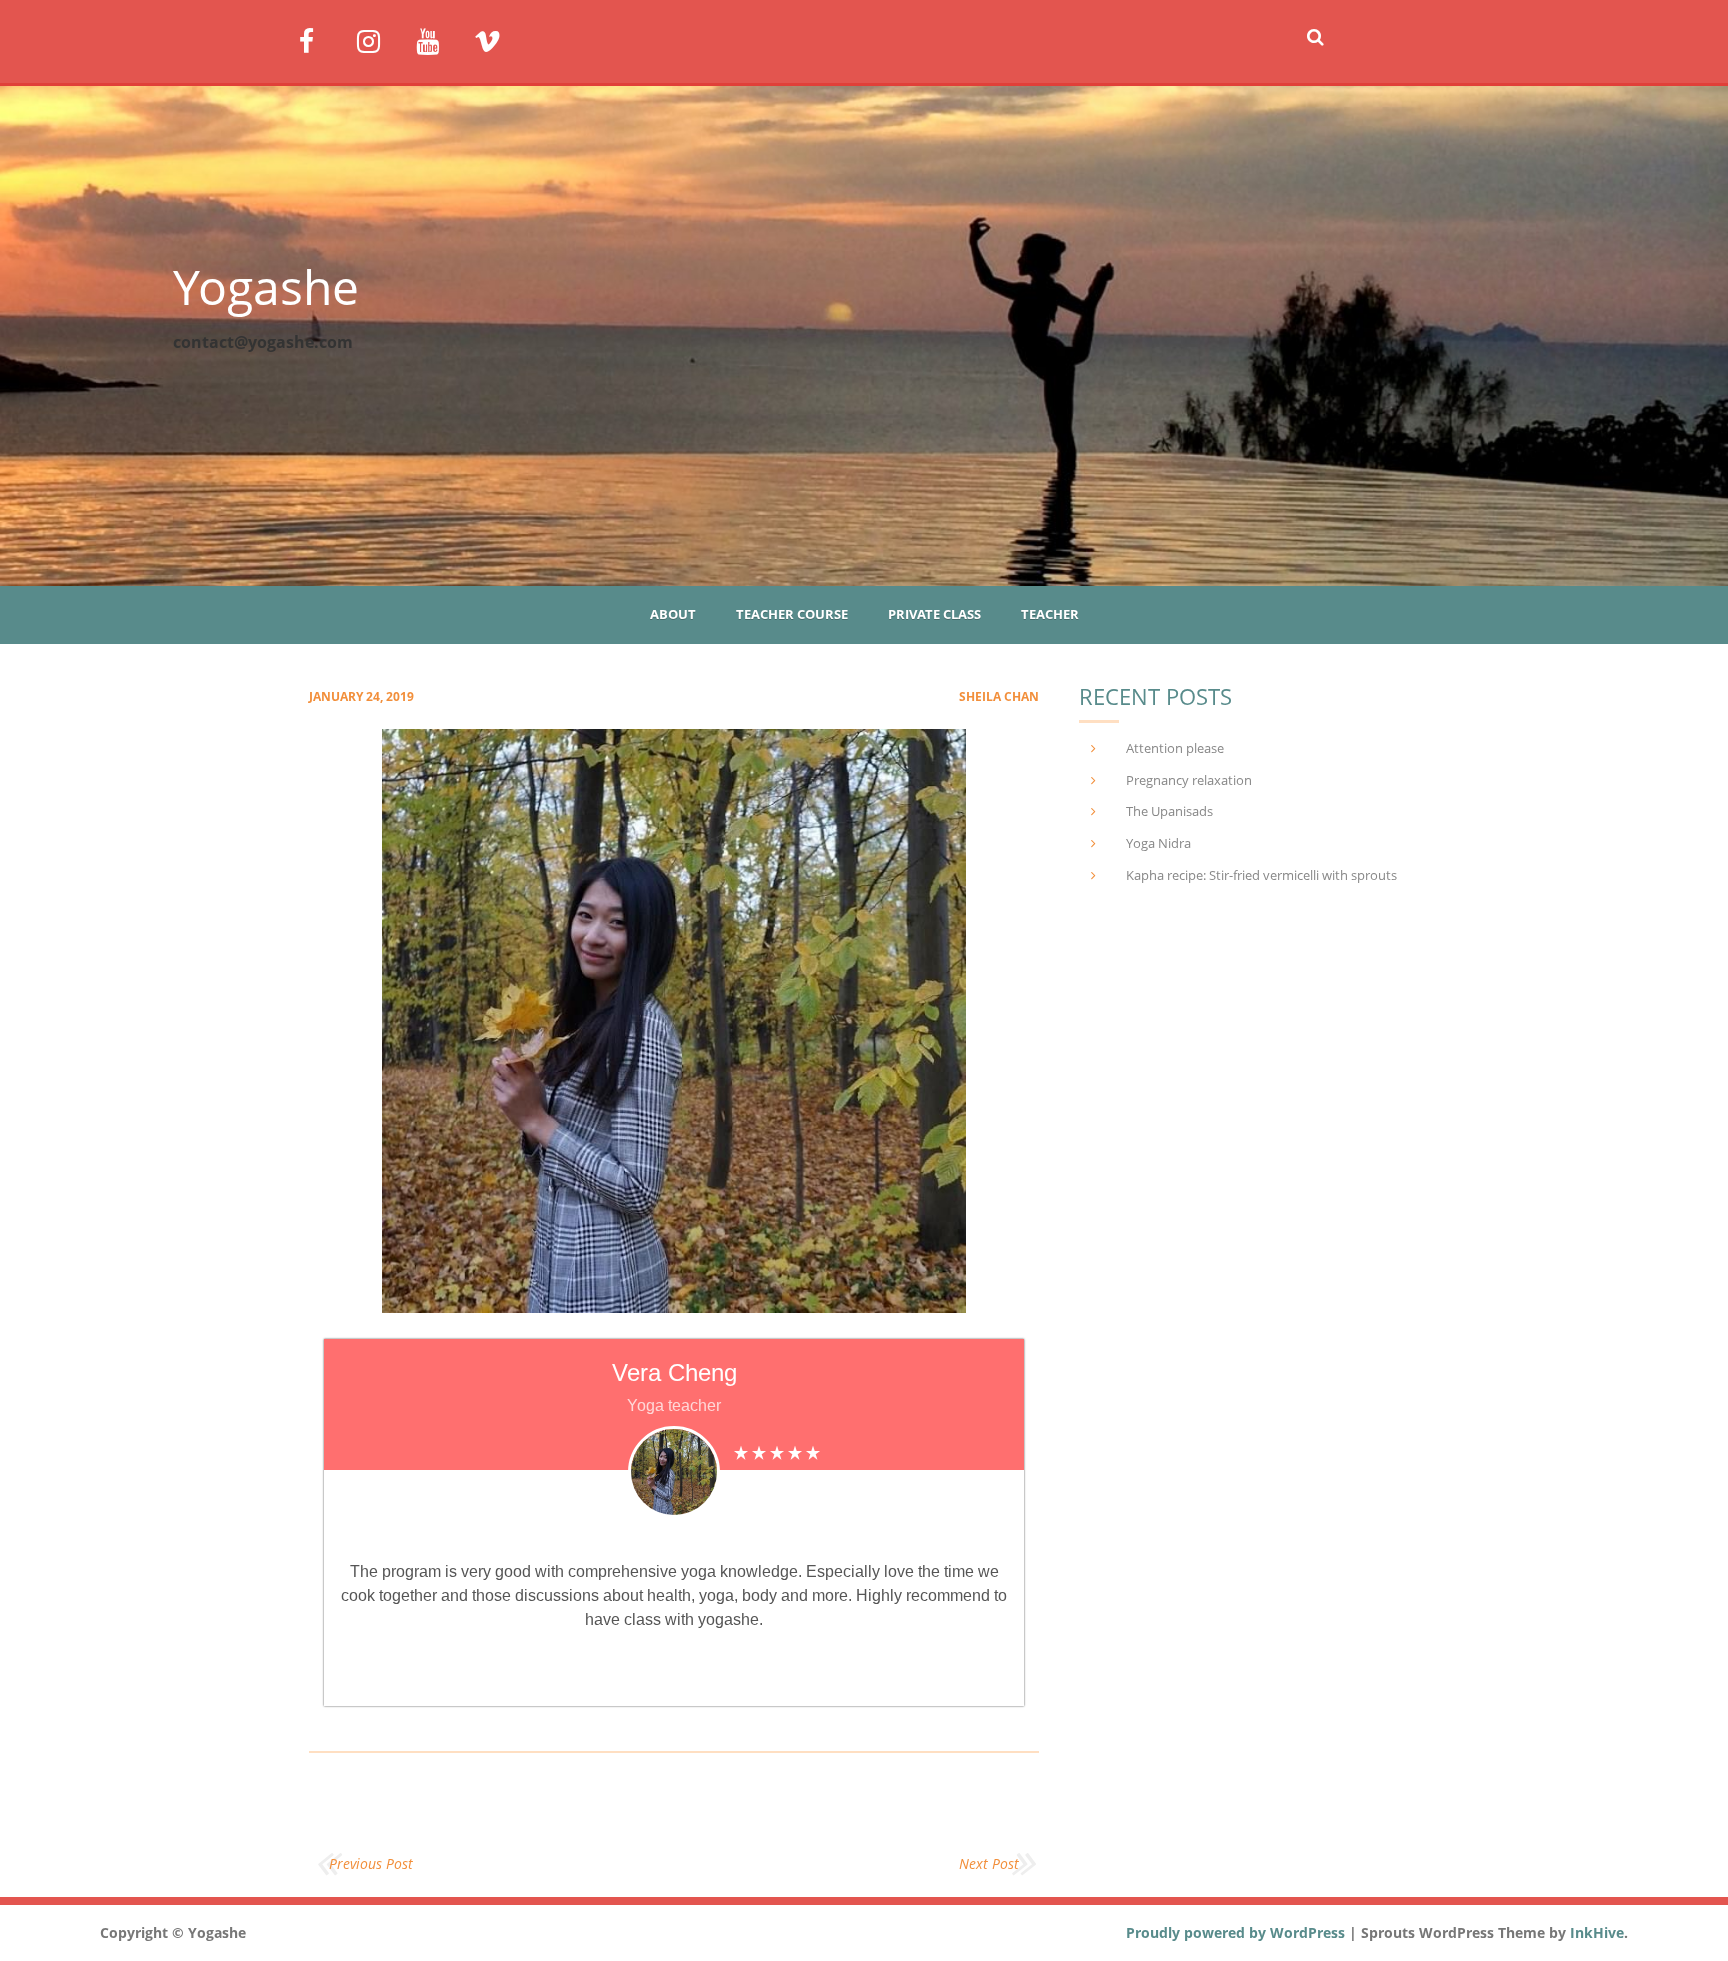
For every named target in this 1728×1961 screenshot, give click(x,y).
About (673, 614)
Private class (934, 614)
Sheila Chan (999, 696)
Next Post (989, 1863)
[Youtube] (437, 39)
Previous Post (371, 1863)
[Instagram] (378, 39)
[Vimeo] (495, 39)
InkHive (1597, 1932)
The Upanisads (1169, 811)
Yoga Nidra (1158, 843)
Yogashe (266, 286)
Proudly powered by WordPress (1235, 1932)
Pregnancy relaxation (1189, 780)
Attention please (1175, 748)
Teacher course (792, 614)
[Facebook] (320, 39)
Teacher (1050, 614)
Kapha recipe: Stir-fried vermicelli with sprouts (1261, 875)
